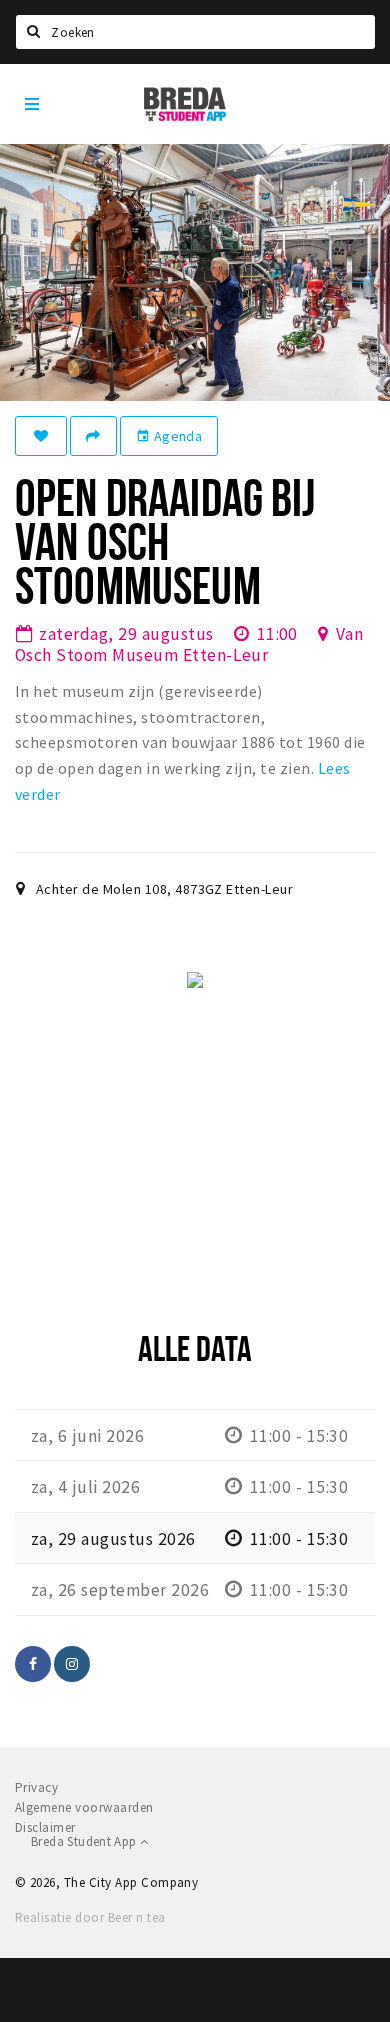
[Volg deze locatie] (41, 436)
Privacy (36, 1787)
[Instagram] (72, 1664)
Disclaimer (45, 1827)
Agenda (169, 436)
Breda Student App (85, 1841)
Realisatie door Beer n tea (90, 1917)
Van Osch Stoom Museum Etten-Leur (189, 644)
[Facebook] (33, 1664)
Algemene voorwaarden (84, 1807)
